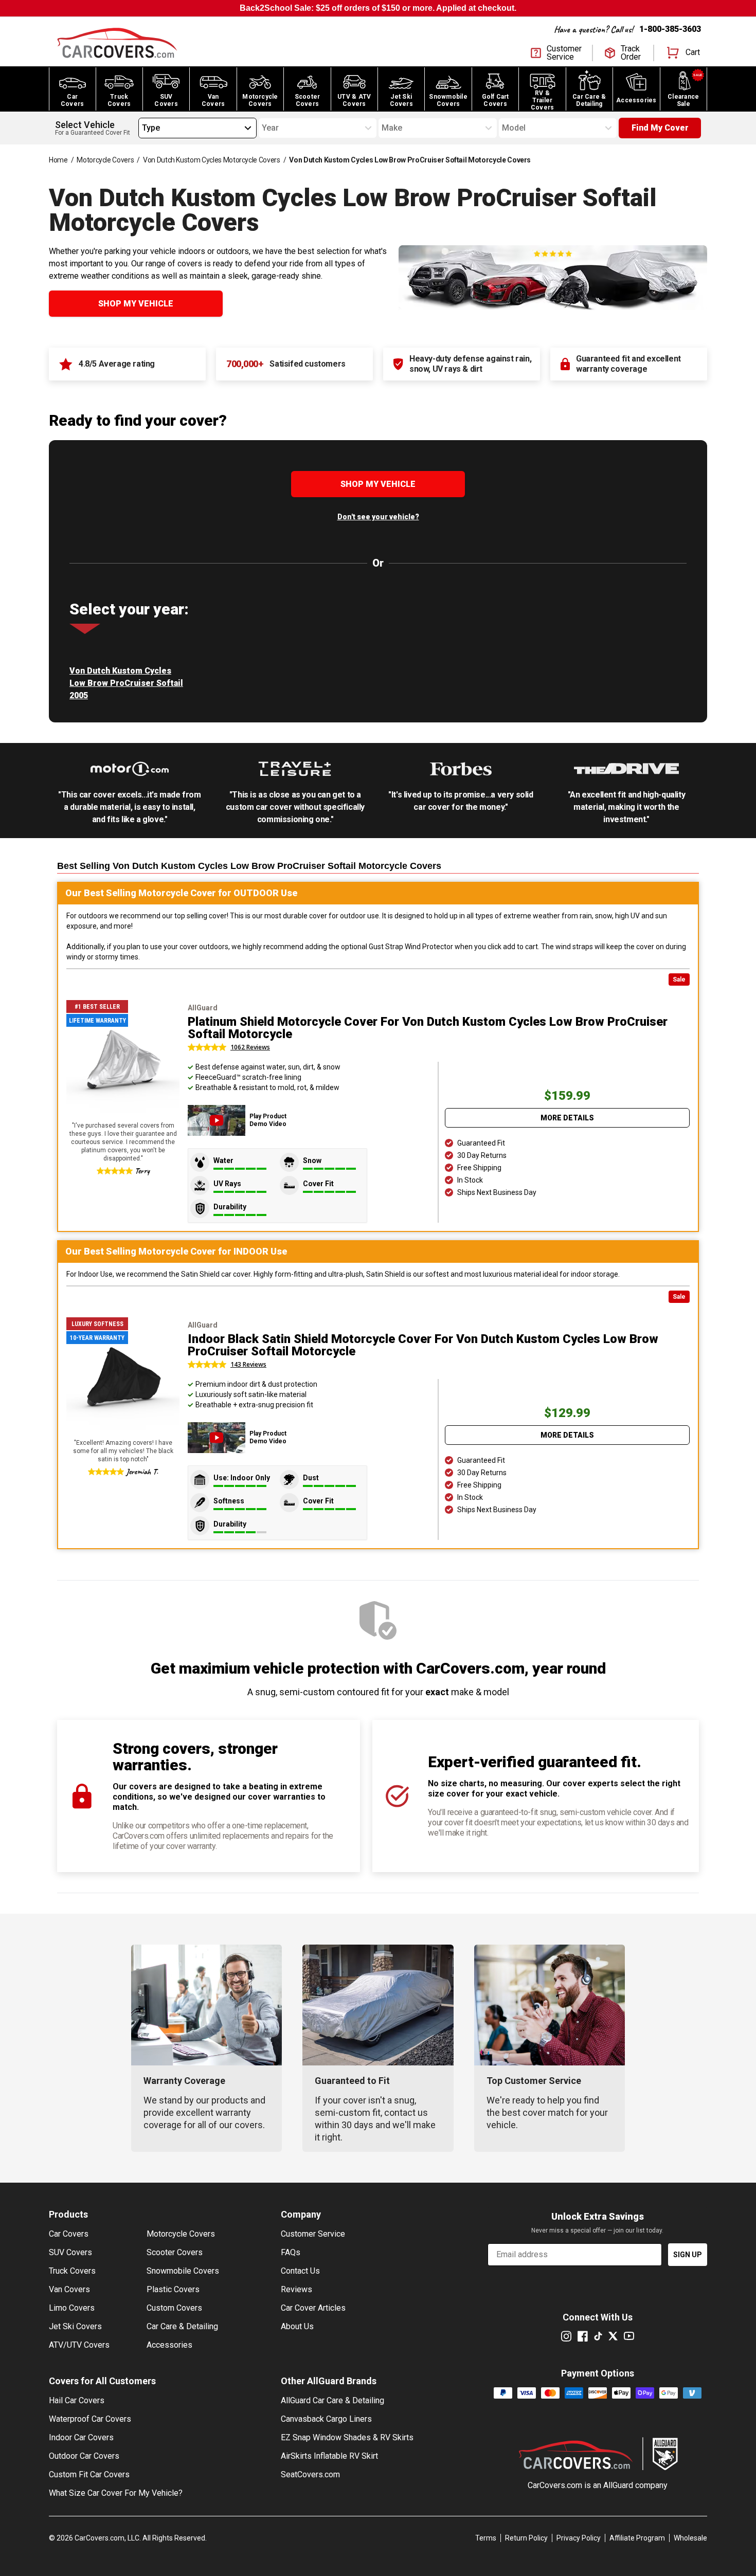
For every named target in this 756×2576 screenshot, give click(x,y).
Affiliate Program (637, 2538)
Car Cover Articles (313, 2308)
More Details (567, 1118)
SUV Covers (70, 2252)
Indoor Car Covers (81, 2437)
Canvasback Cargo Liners (326, 2419)
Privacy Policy (579, 2538)
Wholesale (690, 2538)
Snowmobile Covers (183, 2271)
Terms (486, 2538)
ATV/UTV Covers (79, 2345)
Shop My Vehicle (136, 304)
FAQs (291, 2252)
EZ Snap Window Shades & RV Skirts (347, 2437)
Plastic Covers (173, 2289)
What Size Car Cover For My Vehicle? (116, 2493)
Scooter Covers (175, 2252)
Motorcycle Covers (105, 160)
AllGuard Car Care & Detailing (332, 2400)
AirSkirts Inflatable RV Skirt (329, 2456)
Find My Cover (660, 128)
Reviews (296, 2289)
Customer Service (313, 2234)
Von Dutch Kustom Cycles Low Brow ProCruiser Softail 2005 (126, 683)
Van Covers (69, 2289)
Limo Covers (72, 2308)
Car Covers (69, 2234)
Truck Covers (72, 2271)
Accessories (169, 2345)
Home (58, 160)
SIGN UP (688, 2255)
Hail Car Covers (77, 2400)
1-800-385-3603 (670, 29)
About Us (297, 2326)
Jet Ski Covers (75, 2326)
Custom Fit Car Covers (89, 2474)
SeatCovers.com (310, 2474)
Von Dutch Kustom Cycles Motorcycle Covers (212, 160)
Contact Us (300, 2271)
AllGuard (618, 2485)
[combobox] (142, 128)
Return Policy (526, 2538)
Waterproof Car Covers (90, 2419)
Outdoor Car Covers (84, 2456)
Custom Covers (174, 2308)
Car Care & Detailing (182, 2326)
